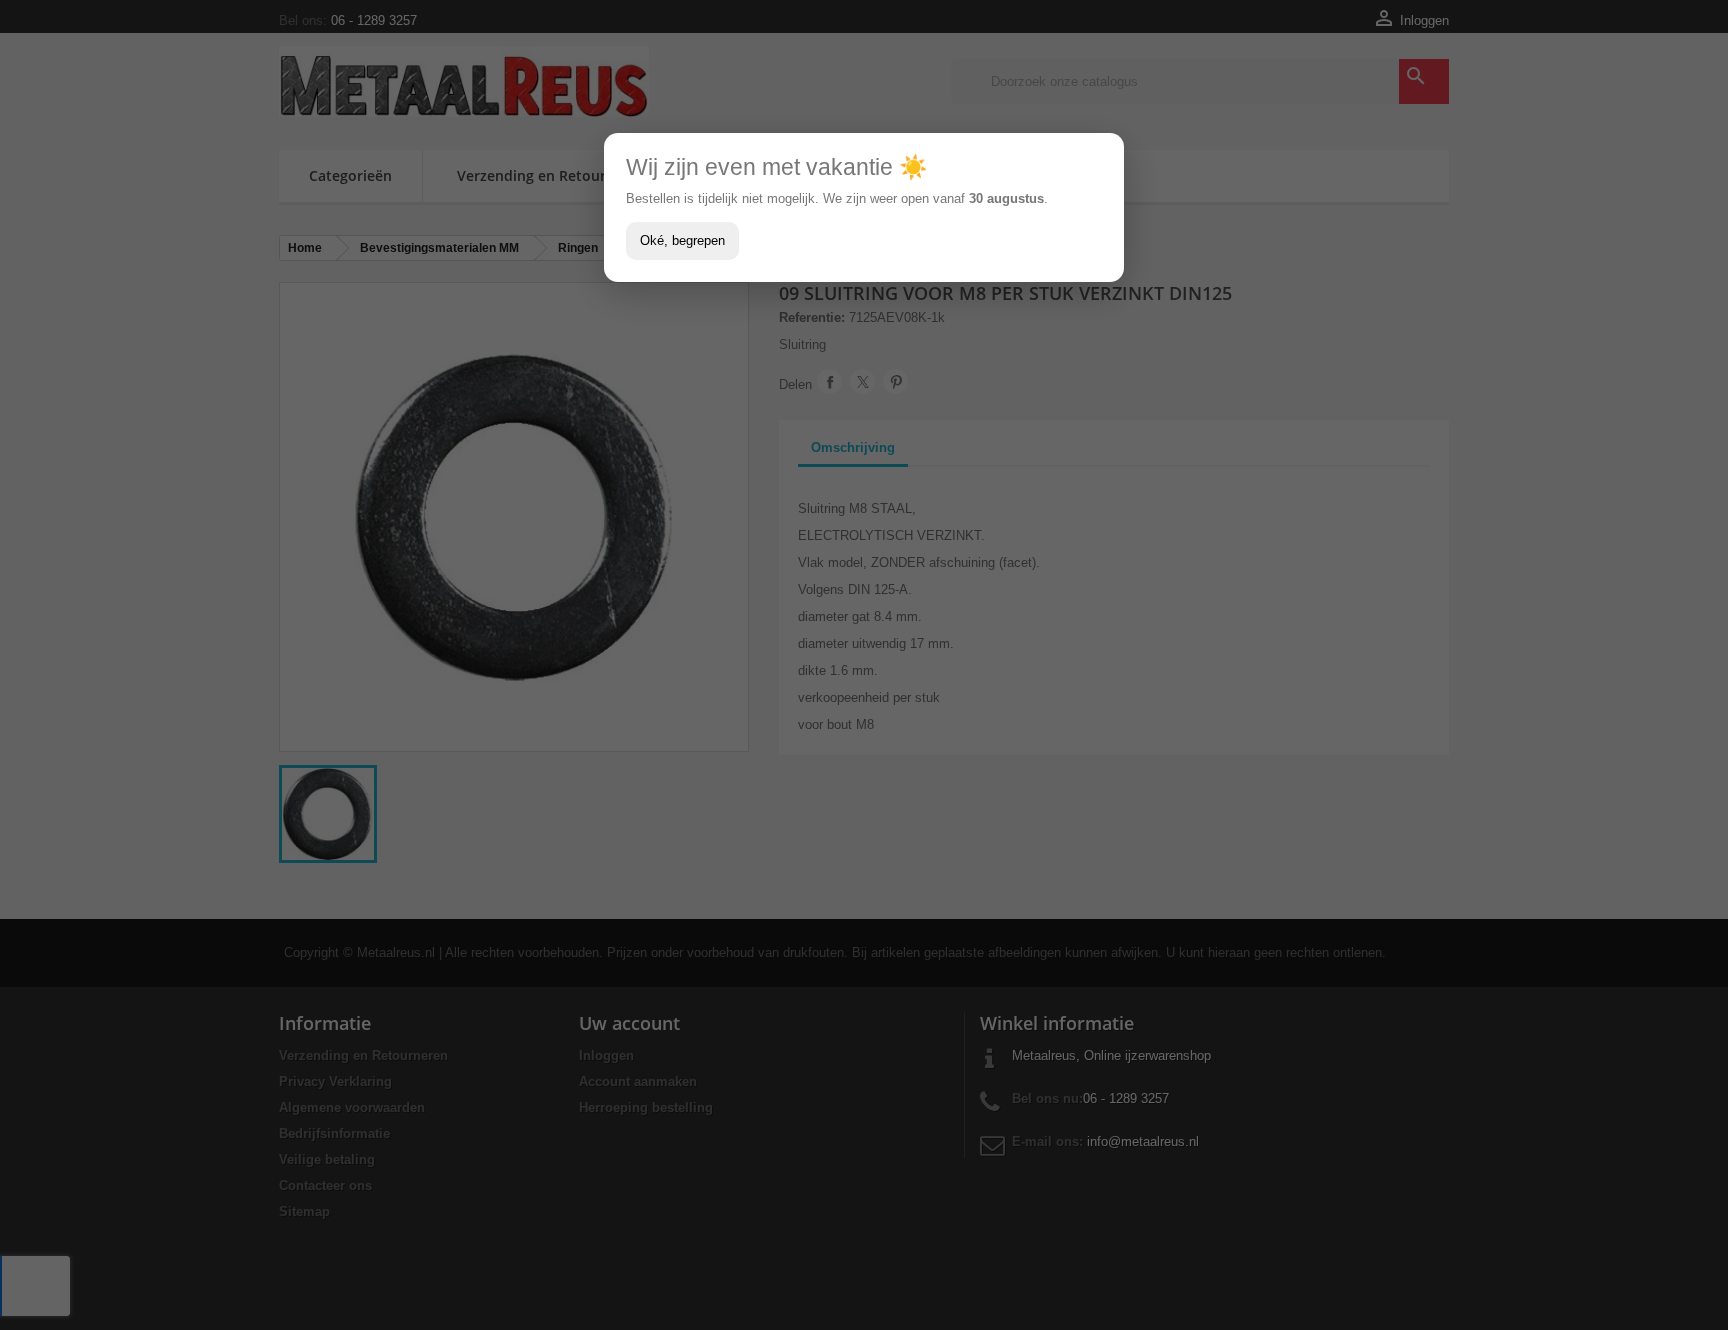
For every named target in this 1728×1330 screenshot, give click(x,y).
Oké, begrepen (682, 240)
